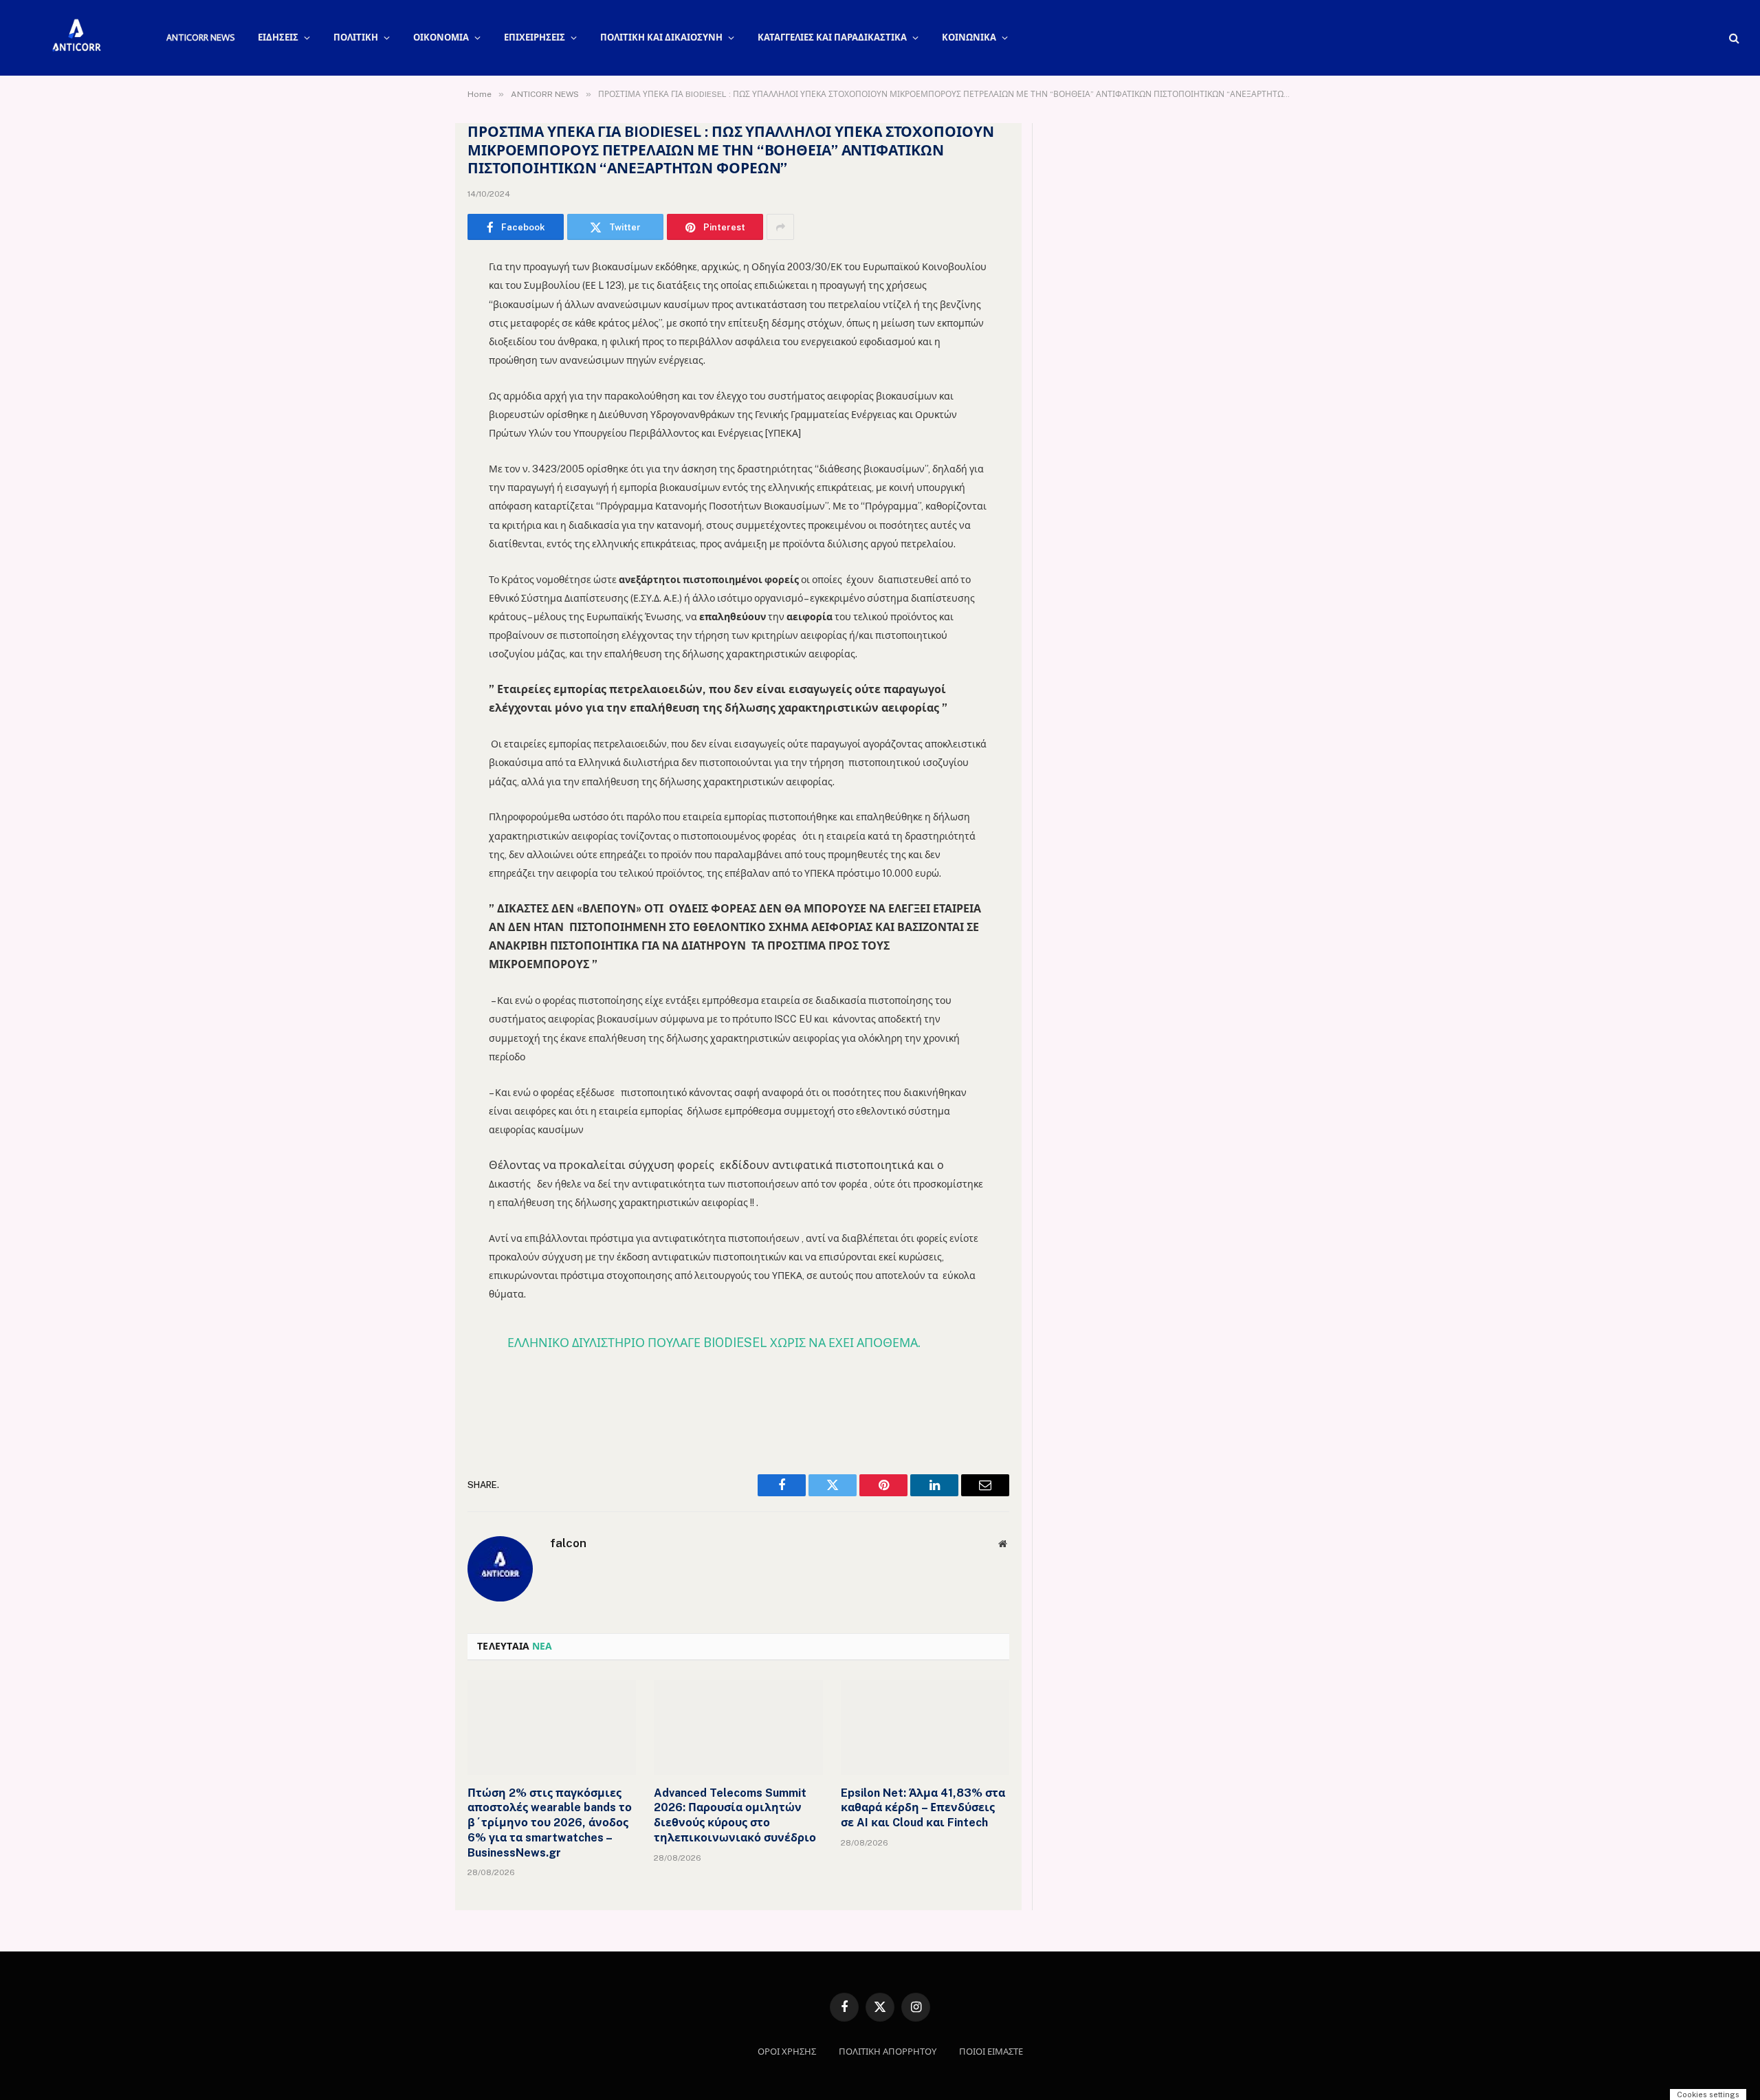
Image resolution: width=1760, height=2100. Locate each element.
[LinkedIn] (419, 373)
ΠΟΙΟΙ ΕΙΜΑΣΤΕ (991, 2052)
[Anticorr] (76, 38)
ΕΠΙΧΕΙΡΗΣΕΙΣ (535, 37)
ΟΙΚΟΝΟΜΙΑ (441, 37)
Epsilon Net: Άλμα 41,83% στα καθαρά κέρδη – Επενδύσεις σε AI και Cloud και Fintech (923, 1808)
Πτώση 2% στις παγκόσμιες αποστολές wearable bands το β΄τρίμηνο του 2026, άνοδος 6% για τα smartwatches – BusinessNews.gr (550, 1823)
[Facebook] (419, 303)
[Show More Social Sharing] (780, 227)
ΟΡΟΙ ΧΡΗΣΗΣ (787, 2052)
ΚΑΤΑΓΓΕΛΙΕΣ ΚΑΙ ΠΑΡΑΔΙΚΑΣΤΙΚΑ (832, 37)
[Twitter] (419, 338)
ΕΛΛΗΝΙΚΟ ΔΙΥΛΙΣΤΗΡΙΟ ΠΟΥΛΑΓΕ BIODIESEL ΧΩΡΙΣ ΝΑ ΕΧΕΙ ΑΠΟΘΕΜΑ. (714, 1343)
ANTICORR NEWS (200, 37)
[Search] (1733, 38)
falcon (568, 1543)
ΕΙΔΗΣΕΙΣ (278, 37)
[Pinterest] (419, 408)
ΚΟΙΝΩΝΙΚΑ (969, 37)
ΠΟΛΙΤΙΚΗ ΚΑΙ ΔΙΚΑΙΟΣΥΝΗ (661, 37)
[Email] (419, 444)
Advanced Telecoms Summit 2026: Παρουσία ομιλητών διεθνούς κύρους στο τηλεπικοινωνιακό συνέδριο (735, 1815)
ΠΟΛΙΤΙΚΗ (356, 37)
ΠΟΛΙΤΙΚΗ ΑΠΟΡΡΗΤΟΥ (888, 2052)
